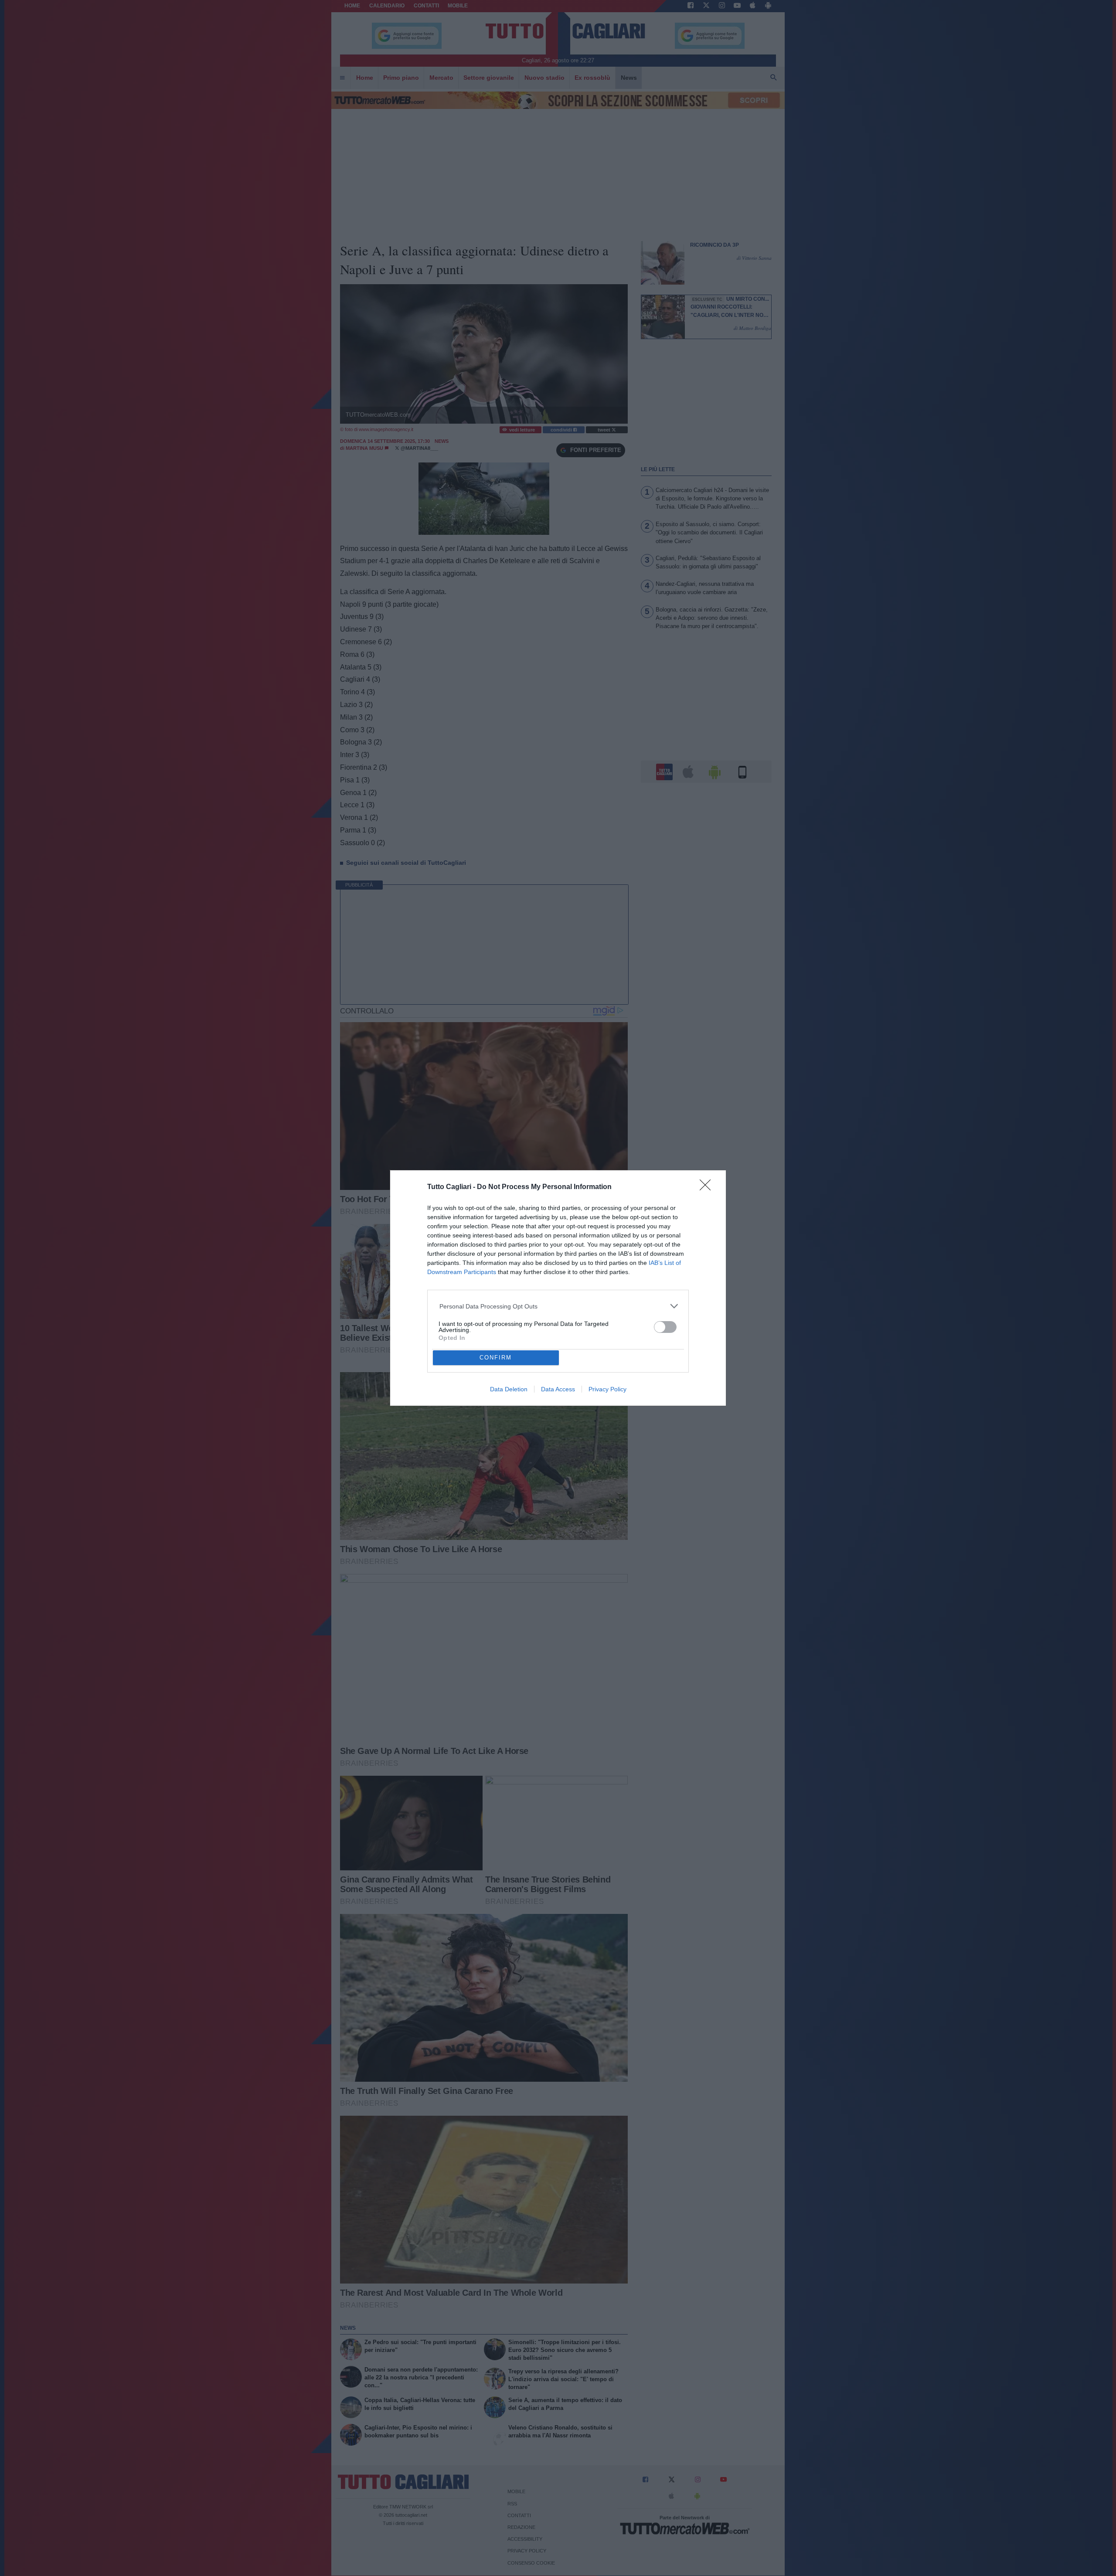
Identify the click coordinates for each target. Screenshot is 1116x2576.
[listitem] (558, 1306)
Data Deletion (509, 1389)
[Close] (708, 1188)
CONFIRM (496, 1358)
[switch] (665, 1327)
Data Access (558, 1389)
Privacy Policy (607, 1389)
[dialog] (558, 1288)
